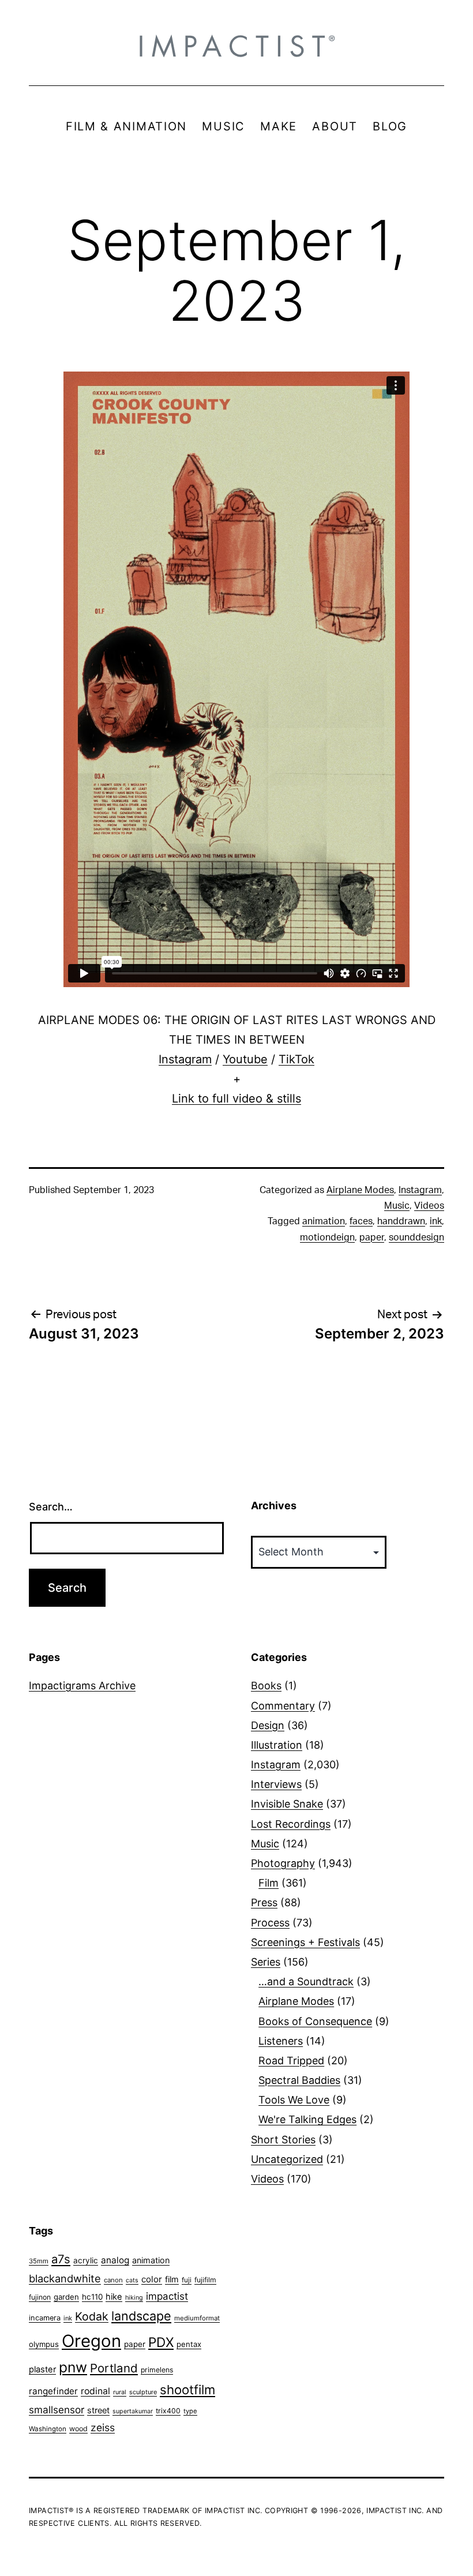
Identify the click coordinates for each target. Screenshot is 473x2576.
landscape (141, 2316)
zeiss (103, 2427)
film (172, 2279)
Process (270, 1923)
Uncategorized (287, 2159)
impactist (167, 2296)
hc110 (92, 2297)
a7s (61, 2259)
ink (436, 1221)
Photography (283, 1863)
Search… (51, 1507)
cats (132, 2280)
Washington (48, 2429)
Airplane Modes (360, 1190)
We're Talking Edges (307, 2119)
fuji (187, 2280)
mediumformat (197, 2318)
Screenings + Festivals (305, 1942)
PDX (161, 2342)
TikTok (296, 1059)
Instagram (185, 1059)
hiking (134, 2298)
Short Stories (283, 2140)
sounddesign (416, 1238)
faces (361, 1221)
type (190, 2411)
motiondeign (327, 1238)
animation (324, 1221)
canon (113, 2280)
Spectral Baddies (299, 2080)
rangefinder (53, 2391)
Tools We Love (294, 2100)
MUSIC (224, 126)
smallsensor (57, 2410)
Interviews (276, 1784)
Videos (429, 1206)
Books (266, 1686)
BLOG (390, 126)
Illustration (277, 1745)
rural (120, 2392)
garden (66, 2297)
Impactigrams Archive (82, 1686)
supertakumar (133, 2411)
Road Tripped (291, 2061)
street (98, 2410)
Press (264, 1902)
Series (266, 1962)
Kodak (92, 2316)
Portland (114, 2368)
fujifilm (205, 2280)
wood (78, 2429)
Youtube (245, 1059)
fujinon (40, 2297)
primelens (157, 2370)
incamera (45, 2318)
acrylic (86, 2260)
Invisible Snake (287, 1804)
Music (397, 1206)
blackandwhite (65, 2278)
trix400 (168, 2411)
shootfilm (187, 2390)
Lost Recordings (291, 1824)
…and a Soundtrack (306, 1981)
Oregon (91, 2341)
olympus (44, 2344)
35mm (39, 2261)
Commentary (283, 1706)
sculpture (143, 2392)
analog (115, 2260)
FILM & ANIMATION (126, 126)
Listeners (281, 2041)
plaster (42, 2369)
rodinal (95, 2391)
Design (268, 1725)
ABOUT (335, 126)
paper (372, 1238)
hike (114, 2297)
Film (269, 1883)
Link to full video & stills (236, 1098)
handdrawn (401, 1221)
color (152, 2279)
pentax (189, 2344)
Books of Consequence (315, 2021)
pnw (73, 2367)
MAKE (279, 126)
